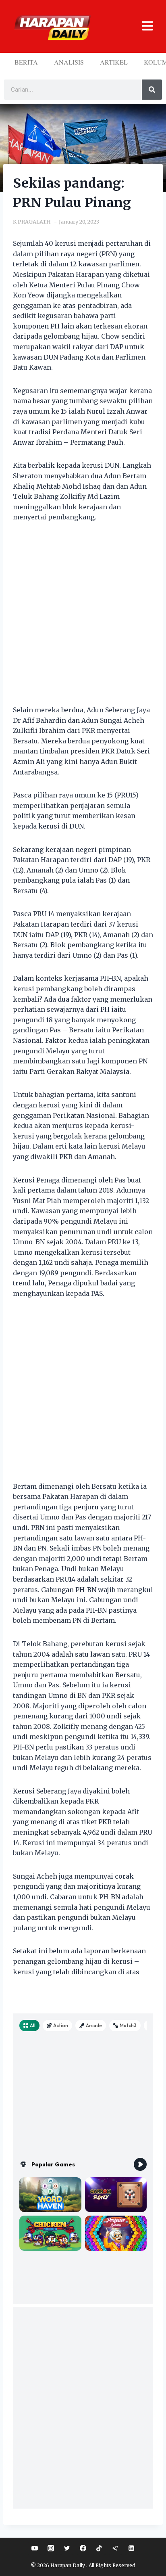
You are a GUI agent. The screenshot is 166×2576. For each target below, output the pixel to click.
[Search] (152, 90)
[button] (143, 26)
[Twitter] (67, 2548)
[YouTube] (35, 2548)
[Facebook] (83, 2548)
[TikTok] (99, 2548)
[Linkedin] (131, 2548)
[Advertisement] (83, 619)
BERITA (26, 62)
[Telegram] (115, 2548)
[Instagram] (51, 2548)
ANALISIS (69, 62)
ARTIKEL (114, 62)
